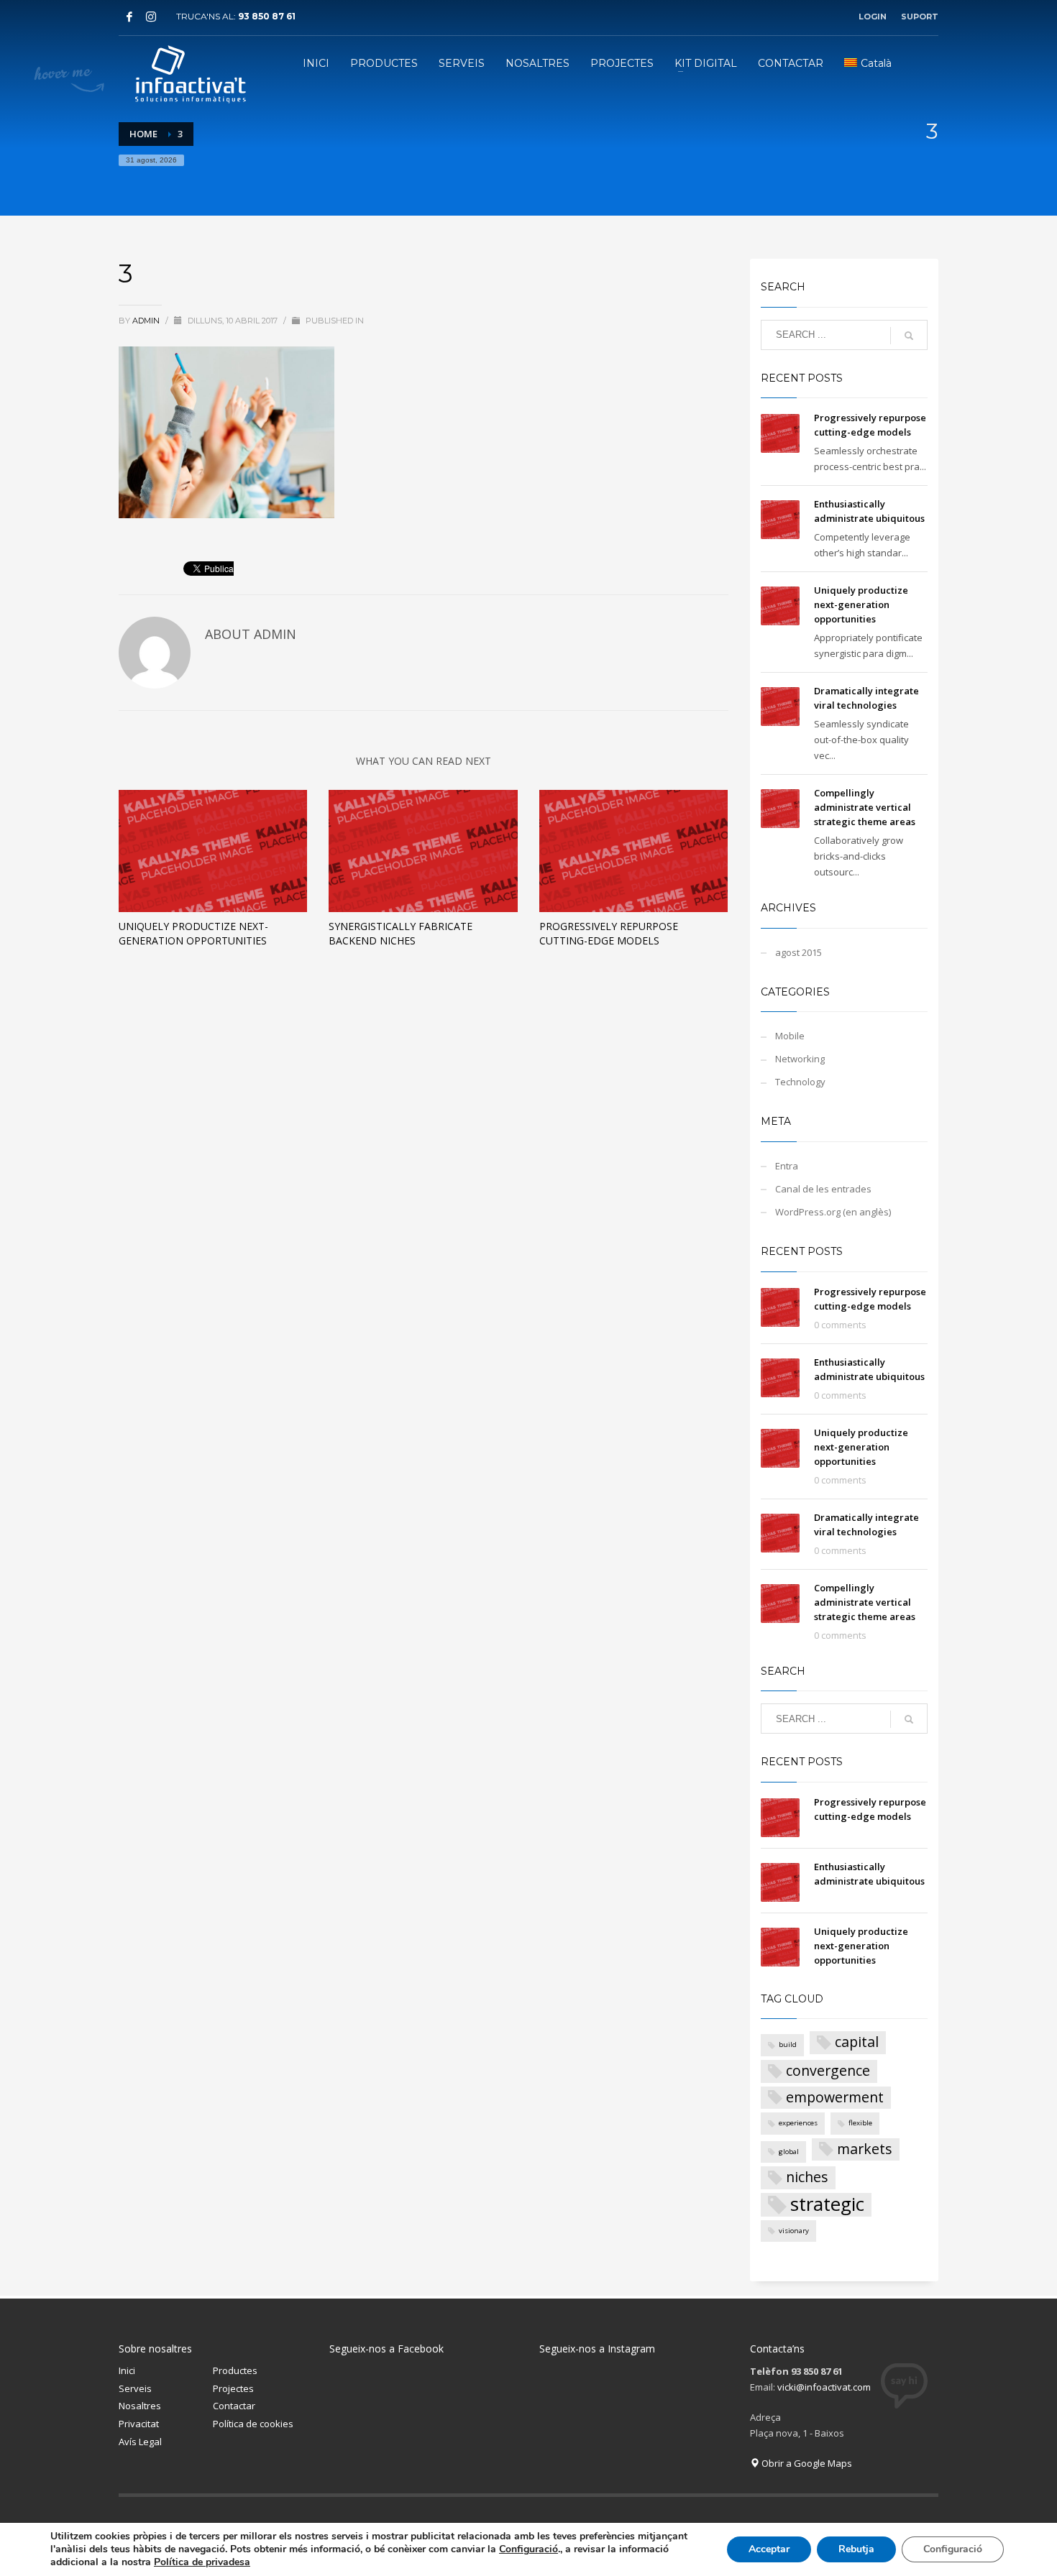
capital (857, 2042)
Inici (127, 2370)
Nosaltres (140, 2406)
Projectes (233, 2388)
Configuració (528, 2549)
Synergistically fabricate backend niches (401, 933)
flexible (860, 2123)
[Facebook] (129, 17)
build (788, 2044)
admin (147, 321)
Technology (800, 1082)
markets (865, 2149)
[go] (909, 336)
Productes (235, 2370)
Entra (787, 1166)
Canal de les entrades (823, 1189)
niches (807, 2177)
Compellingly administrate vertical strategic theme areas (865, 807)
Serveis (135, 2388)
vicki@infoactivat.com (824, 2387)
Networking (800, 1059)
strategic (827, 2205)
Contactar (234, 2406)
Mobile (790, 1036)
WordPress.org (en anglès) (833, 1212)
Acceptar (769, 2549)
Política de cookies (253, 2424)
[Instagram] (151, 17)
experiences (798, 2123)
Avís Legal (140, 2442)
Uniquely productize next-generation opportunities (193, 933)
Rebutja (856, 2549)
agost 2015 (799, 952)
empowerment (835, 2097)
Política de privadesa (202, 2562)
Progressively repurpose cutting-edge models (609, 933)
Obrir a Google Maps (806, 2463)
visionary (794, 2231)
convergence (828, 2070)
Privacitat (139, 2424)
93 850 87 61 (267, 16)
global (789, 2152)
